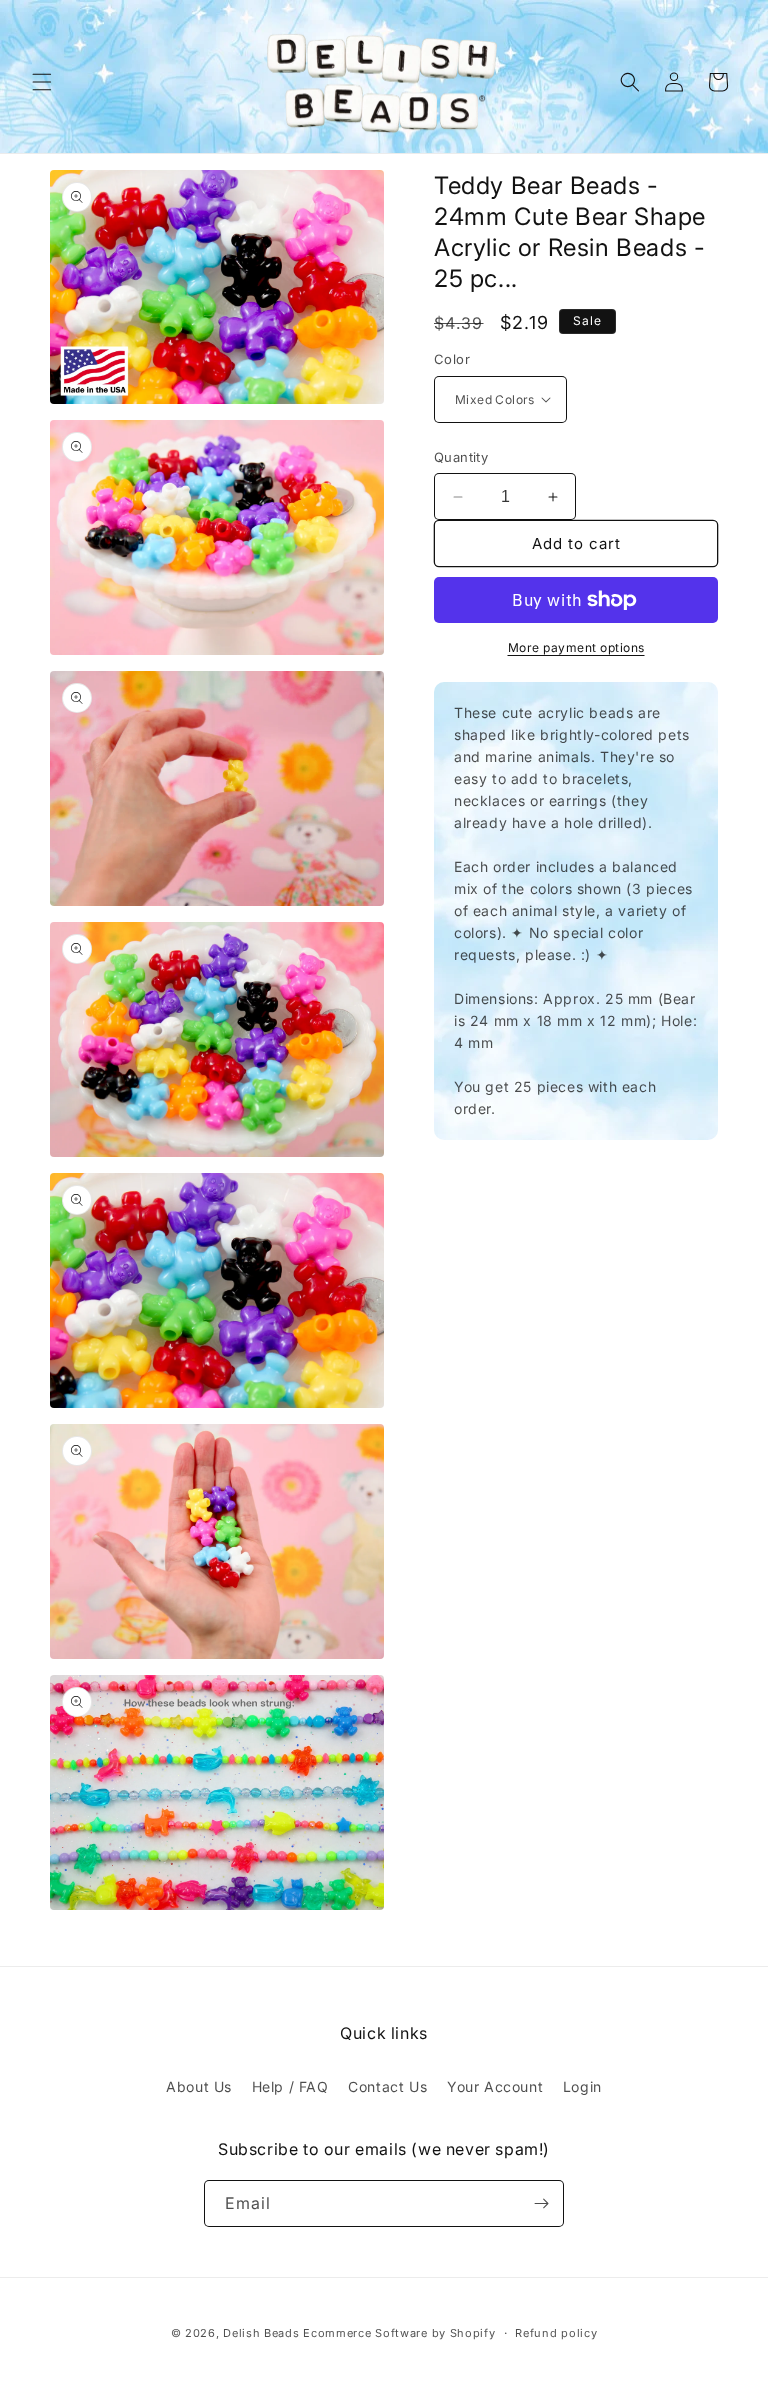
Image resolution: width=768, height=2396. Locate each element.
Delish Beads (261, 2333)
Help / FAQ (290, 2086)
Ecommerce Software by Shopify (399, 2333)
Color (452, 359)
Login (582, 2086)
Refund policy (556, 2333)
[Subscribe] (541, 2203)
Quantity (461, 457)
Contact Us (387, 2086)
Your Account (495, 2086)
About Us (199, 2086)
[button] (42, 82)
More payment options (576, 647)
